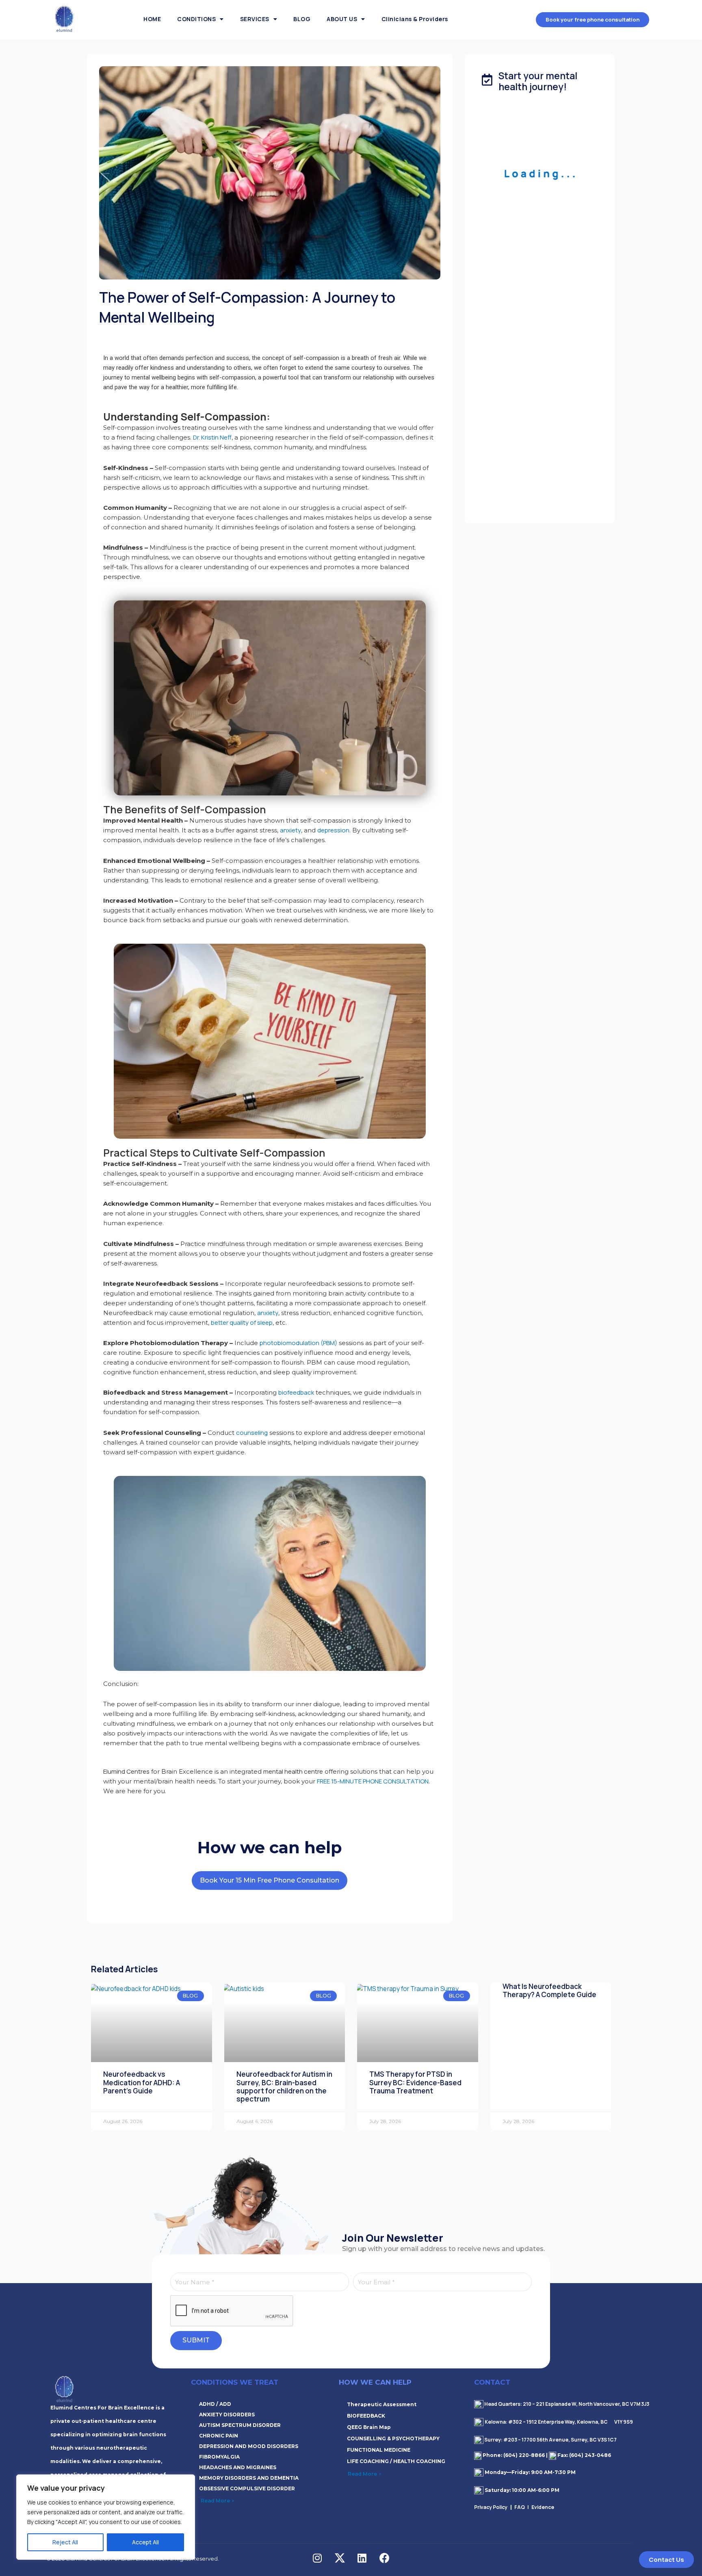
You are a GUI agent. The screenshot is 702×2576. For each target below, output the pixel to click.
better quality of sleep (242, 1323)
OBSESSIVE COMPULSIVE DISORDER (247, 2488)
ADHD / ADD (215, 2404)
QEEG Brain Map (369, 2427)
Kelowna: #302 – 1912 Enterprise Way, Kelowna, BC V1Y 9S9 (559, 2422)
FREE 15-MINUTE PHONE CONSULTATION (373, 1781)
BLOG (302, 19)
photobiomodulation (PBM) (298, 1343)
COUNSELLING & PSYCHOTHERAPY (393, 2438)
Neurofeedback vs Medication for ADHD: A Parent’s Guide (142, 2082)
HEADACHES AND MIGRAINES (238, 2467)
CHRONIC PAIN (219, 2436)
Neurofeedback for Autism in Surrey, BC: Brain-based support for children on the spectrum (284, 2086)
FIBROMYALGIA (219, 2457)
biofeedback (296, 1392)
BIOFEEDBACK (366, 2416)
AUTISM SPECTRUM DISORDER (240, 2425)
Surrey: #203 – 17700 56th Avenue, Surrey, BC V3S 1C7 (550, 2440)
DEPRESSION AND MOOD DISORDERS (249, 2446)
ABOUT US (342, 19)
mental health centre (293, 1771)
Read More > (218, 2500)
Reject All (65, 2542)
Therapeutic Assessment (382, 2404)
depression (333, 830)
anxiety (290, 830)
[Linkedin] (362, 2558)
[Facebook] (384, 2558)
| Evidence (541, 2507)
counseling (252, 1433)
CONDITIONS (196, 19)
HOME (152, 19)
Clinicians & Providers (415, 19)
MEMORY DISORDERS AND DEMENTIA (249, 2478)
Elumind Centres (126, 1771)
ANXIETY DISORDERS (227, 2415)
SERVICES (255, 19)
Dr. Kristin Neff (212, 437)
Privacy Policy (492, 2507)
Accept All (145, 2542)
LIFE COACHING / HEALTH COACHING (396, 2461)
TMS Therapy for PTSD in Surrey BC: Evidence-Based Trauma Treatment (415, 2082)
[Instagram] (317, 2558)
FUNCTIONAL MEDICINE (379, 2450)
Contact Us (666, 2560)
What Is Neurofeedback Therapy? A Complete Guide (549, 1990)
